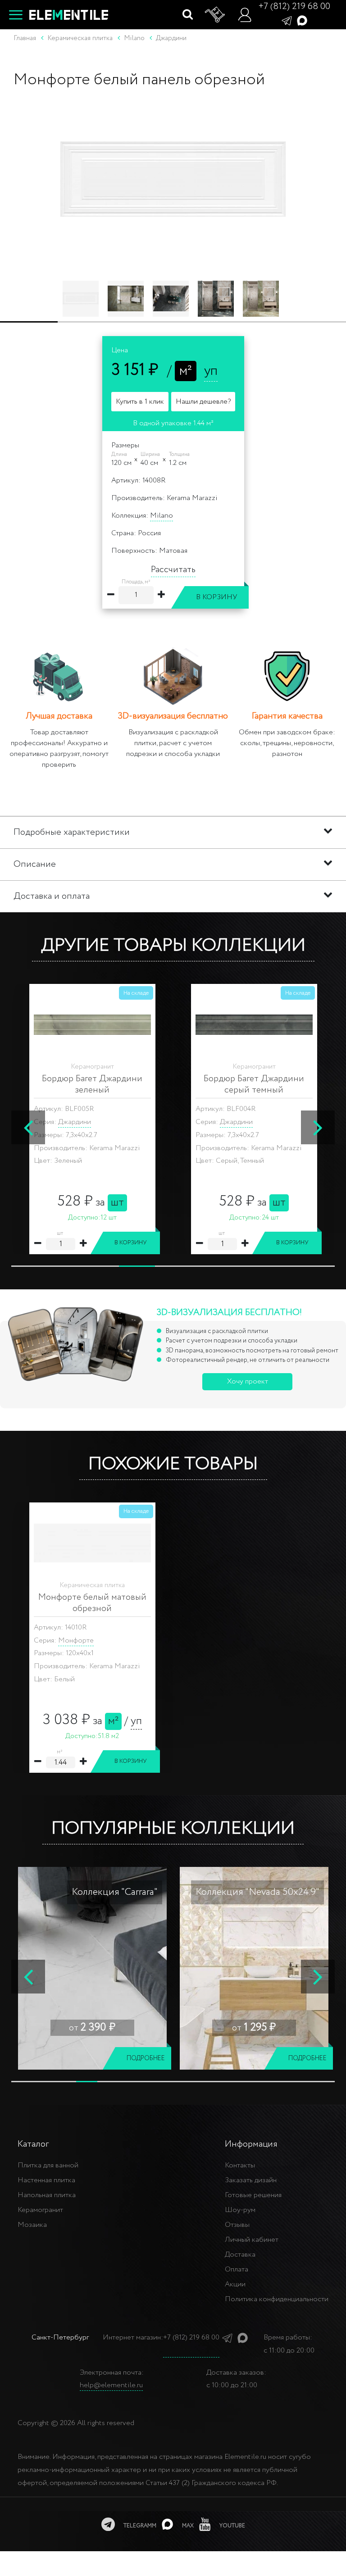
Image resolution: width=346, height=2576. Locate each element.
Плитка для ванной (48, 2165)
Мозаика (32, 2225)
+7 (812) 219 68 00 (294, 7)
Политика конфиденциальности (277, 2299)
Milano (162, 516)
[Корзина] (215, 15)
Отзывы (237, 2225)
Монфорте (76, 1641)
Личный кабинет (252, 2240)
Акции (235, 2284)
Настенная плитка (46, 2180)
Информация (251, 2144)
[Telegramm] (287, 20)
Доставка (240, 2255)
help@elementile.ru (111, 2385)
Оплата (237, 2269)
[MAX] (302, 20)
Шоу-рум (240, 2210)
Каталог (33, 2144)
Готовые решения (253, 2195)
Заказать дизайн (251, 2180)
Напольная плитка (47, 2195)
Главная (25, 38)
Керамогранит (40, 2210)
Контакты (240, 2165)
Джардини (75, 1122)
